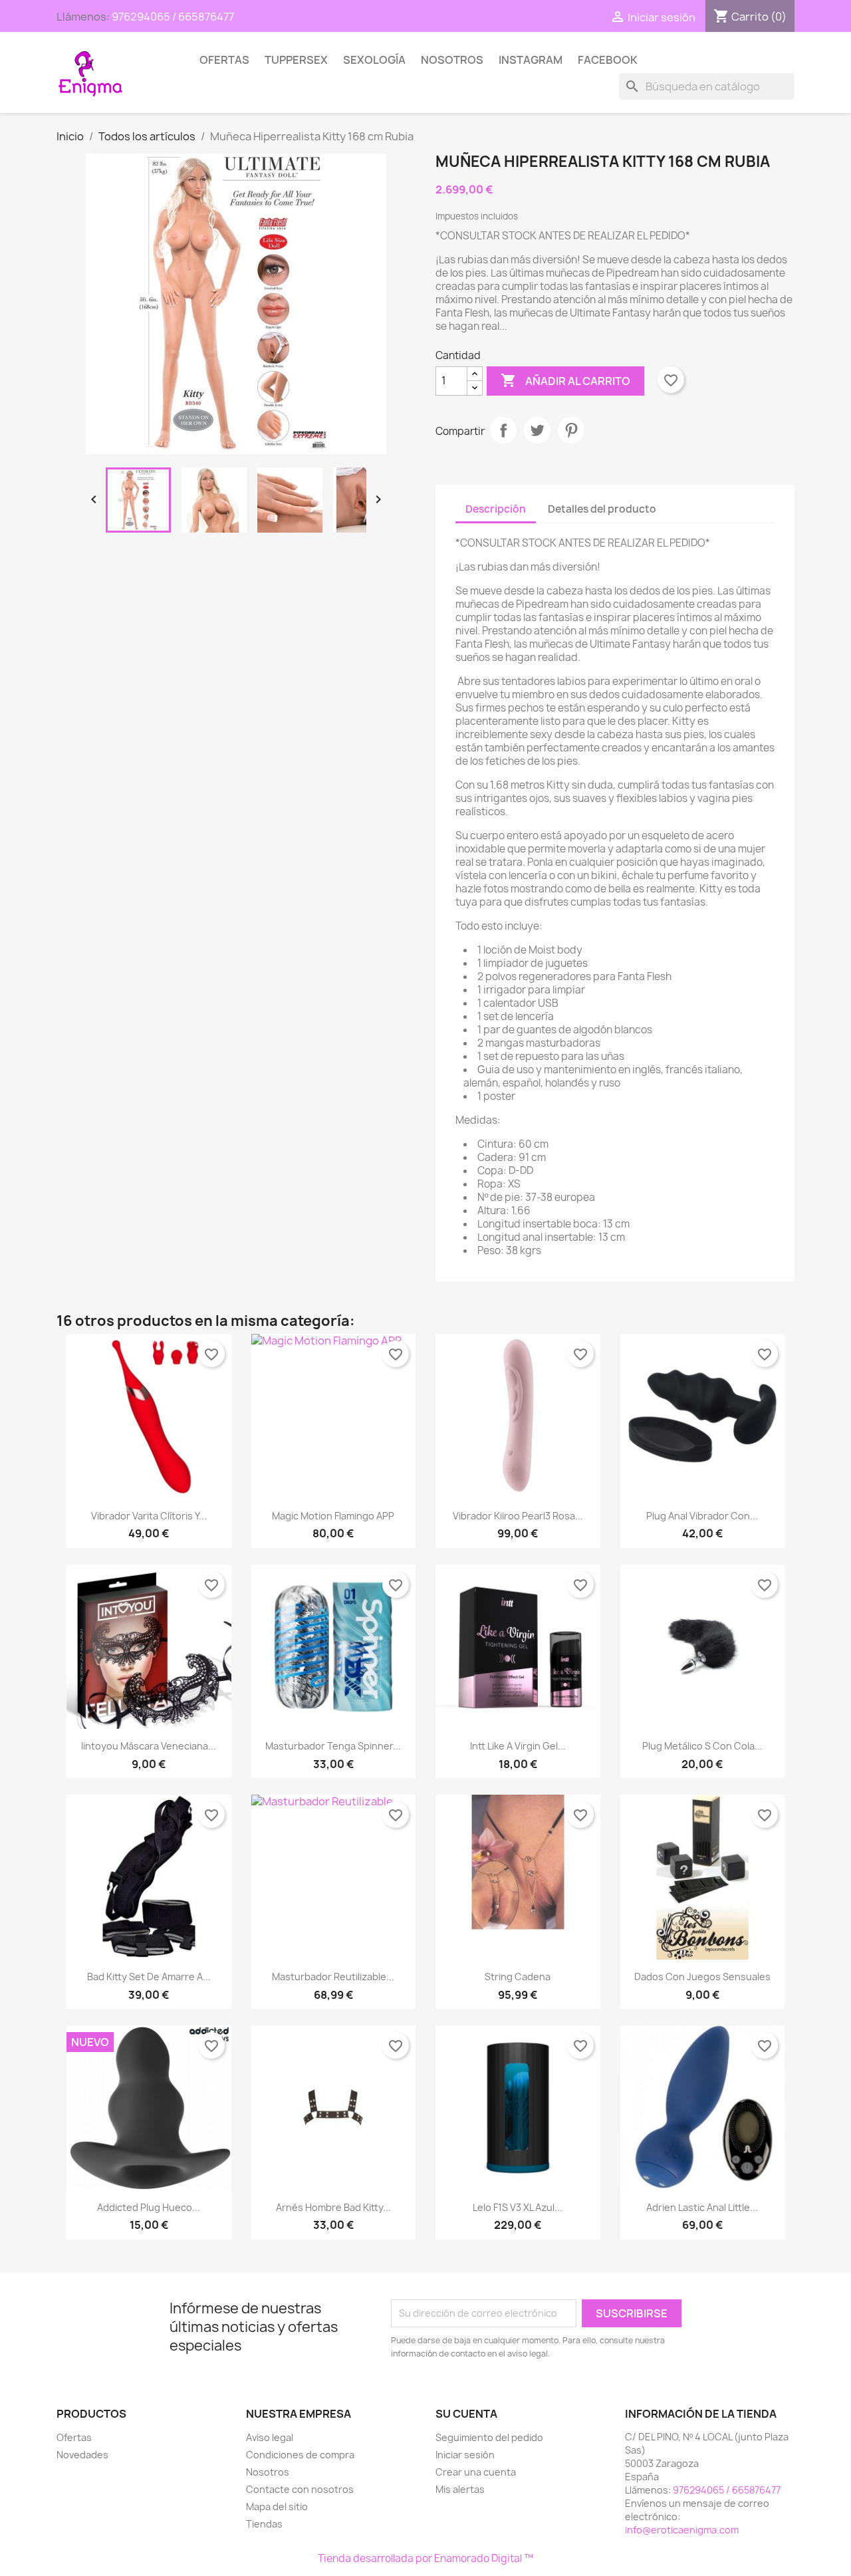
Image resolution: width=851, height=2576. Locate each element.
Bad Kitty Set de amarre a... (149, 1977)
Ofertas (224, 60)
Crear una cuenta (476, 2472)
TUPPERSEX (296, 60)
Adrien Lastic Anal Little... (702, 2207)
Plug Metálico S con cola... (702, 1746)
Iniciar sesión (465, 2455)
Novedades (82, 2455)
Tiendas (264, 2524)
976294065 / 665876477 (173, 17)
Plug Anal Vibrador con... (702, 1516)
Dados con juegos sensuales (702, 1977)
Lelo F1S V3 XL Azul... (518, 2207)
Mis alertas (460, 2489)
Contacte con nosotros (300, 2489)
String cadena (518, 1977)
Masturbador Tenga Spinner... (333, 1746)
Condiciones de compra (300, 2455)
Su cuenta (466, 2414)
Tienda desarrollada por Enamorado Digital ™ (425, 2558)
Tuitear (537, 430)
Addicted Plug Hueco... (149, 2207)
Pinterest (571, 430)
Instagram (531, 60)
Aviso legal (270, 2437)
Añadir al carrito (565, 380)
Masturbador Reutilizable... (333, 1977)
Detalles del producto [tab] (602, 509)
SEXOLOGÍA (374, 60)
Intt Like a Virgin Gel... (518, 1746)
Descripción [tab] (496, 509)
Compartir (503, 430)
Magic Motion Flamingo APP (333, 1516)
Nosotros (452, 60)
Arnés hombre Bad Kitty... (333, 2207)
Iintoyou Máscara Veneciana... (149, 1746)
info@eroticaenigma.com (682, 2530)
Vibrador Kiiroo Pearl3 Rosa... (518, 1516)
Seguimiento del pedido (489, 2437)
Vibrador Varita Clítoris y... (149, 1516)
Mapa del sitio (277, 2507)
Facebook (608, 60)
